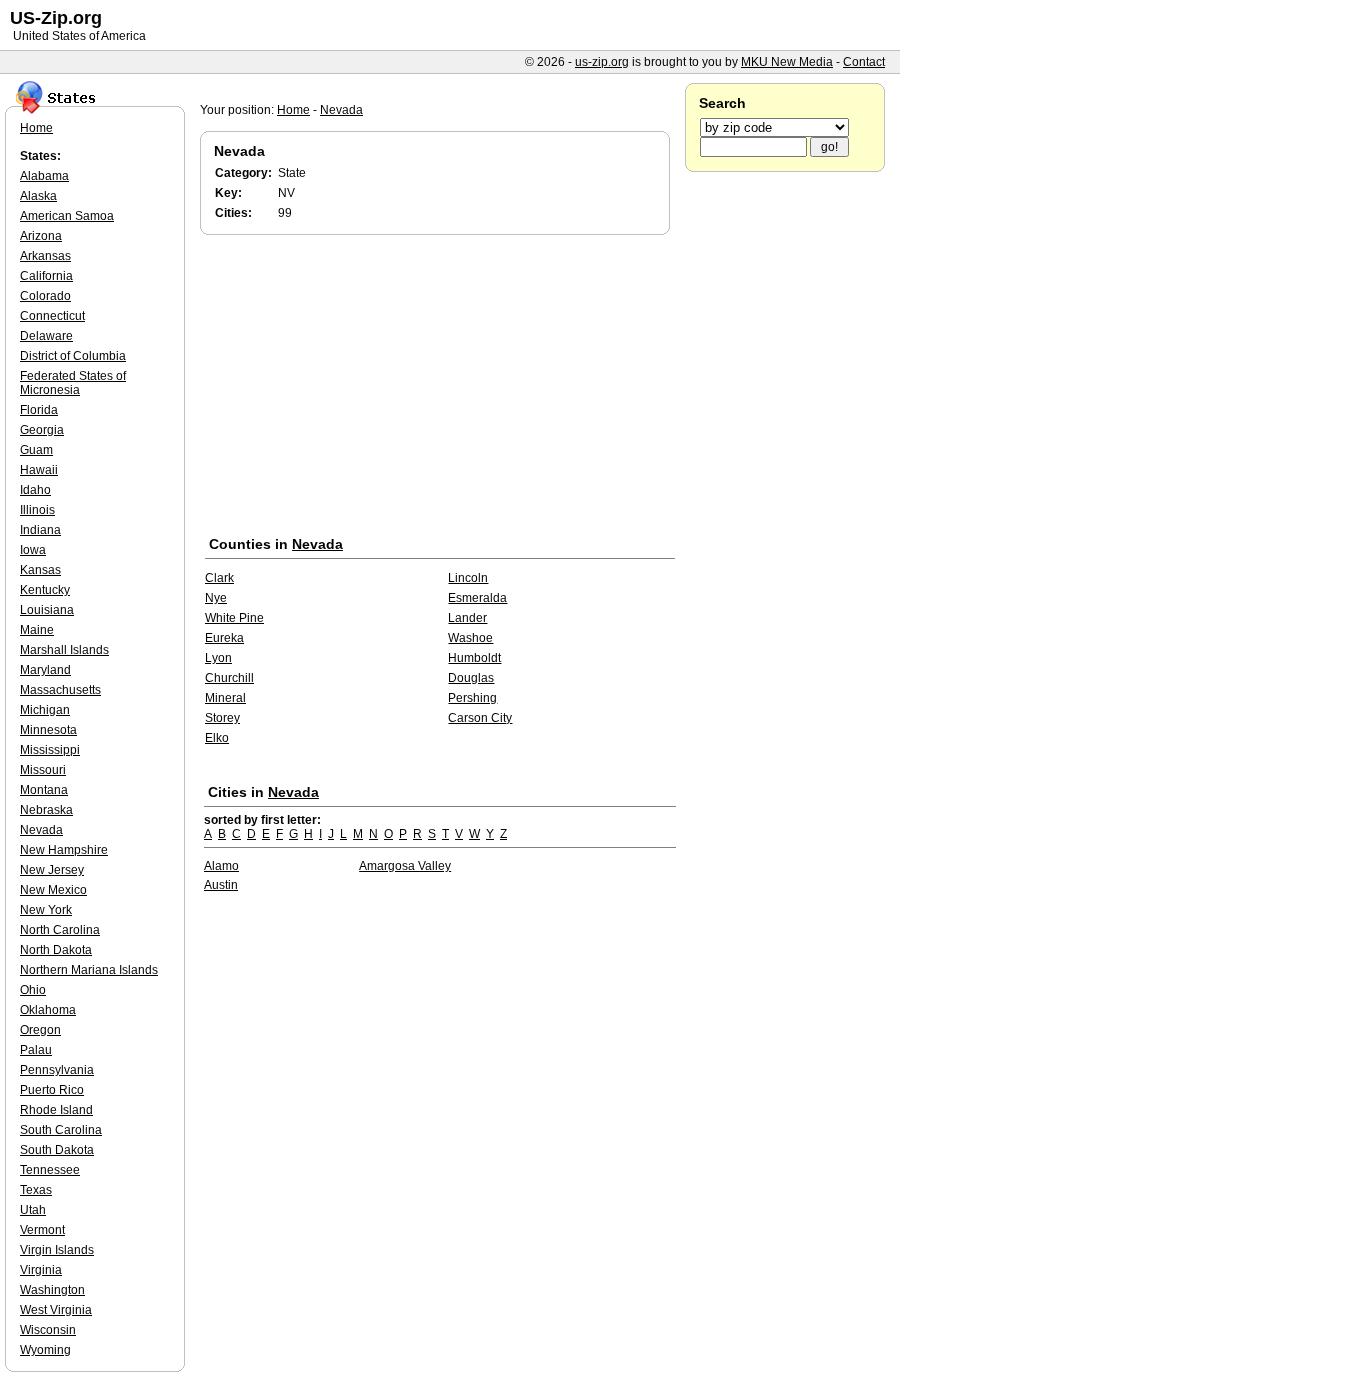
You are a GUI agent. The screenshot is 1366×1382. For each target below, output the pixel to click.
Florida (39, 410)
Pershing (472, 698)
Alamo (221, 866)
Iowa (33, 550)
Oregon (40, 1030)
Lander (467, 618)
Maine (37, 630)
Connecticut (52, 316)
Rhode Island (56, 1110)
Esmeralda (477, 598)
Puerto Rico (52, 1090)
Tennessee (50, 1170)
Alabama (44, 176)
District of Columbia (73, 356)
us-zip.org (602, 62)
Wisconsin (48, 1330)
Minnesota (48, 730)
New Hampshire (64, 850)
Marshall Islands (64, 650)
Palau (36, 1050)
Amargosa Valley (405, 866)
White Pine (234, 618)
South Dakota (57, 1150)
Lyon (218, 658)
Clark (219, 578)
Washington (52, 1290)
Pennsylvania (57, 1070)
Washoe (470, 638)
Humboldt (474, 658)
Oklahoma (48, 1010)
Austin (221, 885)
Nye (216, 598)
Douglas (471, 678)
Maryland (45, 670)
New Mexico (53, 890)
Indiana (40, 530)
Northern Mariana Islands (89, 970)
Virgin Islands (57, 1250)
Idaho (35, 490)
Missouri (43, 770)
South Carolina (61, 1130)
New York (46, 910)
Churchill (229, 678)
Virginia (41, 1270)
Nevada (341, 110)
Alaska (38, 196)
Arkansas (45, 256)
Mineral (225, 698)
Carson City (480, 718)
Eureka (224, 638)
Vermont (42, 1230)
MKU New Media (787, 62)
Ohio (33, 990)
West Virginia (56, 1310)
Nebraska (46, 810)
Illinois (37, 510)
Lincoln (468, 578)
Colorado (45, 296)
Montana (44, 790)
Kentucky (45, 590)
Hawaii (39, 470)
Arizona (41, 236)
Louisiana (47, 610)
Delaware (46, 336)
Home (293, 110)
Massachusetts (60, 690)
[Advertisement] (440, 389)
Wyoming (45, 1350)
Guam (36, 450)
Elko (217, 738)
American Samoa (67, 216)
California (46, 276)
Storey (222, 718)
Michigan (45, 710)
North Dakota (56, 950)
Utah (33, 1210)
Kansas (40, 570)
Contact (864, 62)
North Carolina (60, 930)
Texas (36, 1190)
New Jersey (52, 870)
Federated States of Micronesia (73, 383)
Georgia (42, 430)
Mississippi (50, 750)
